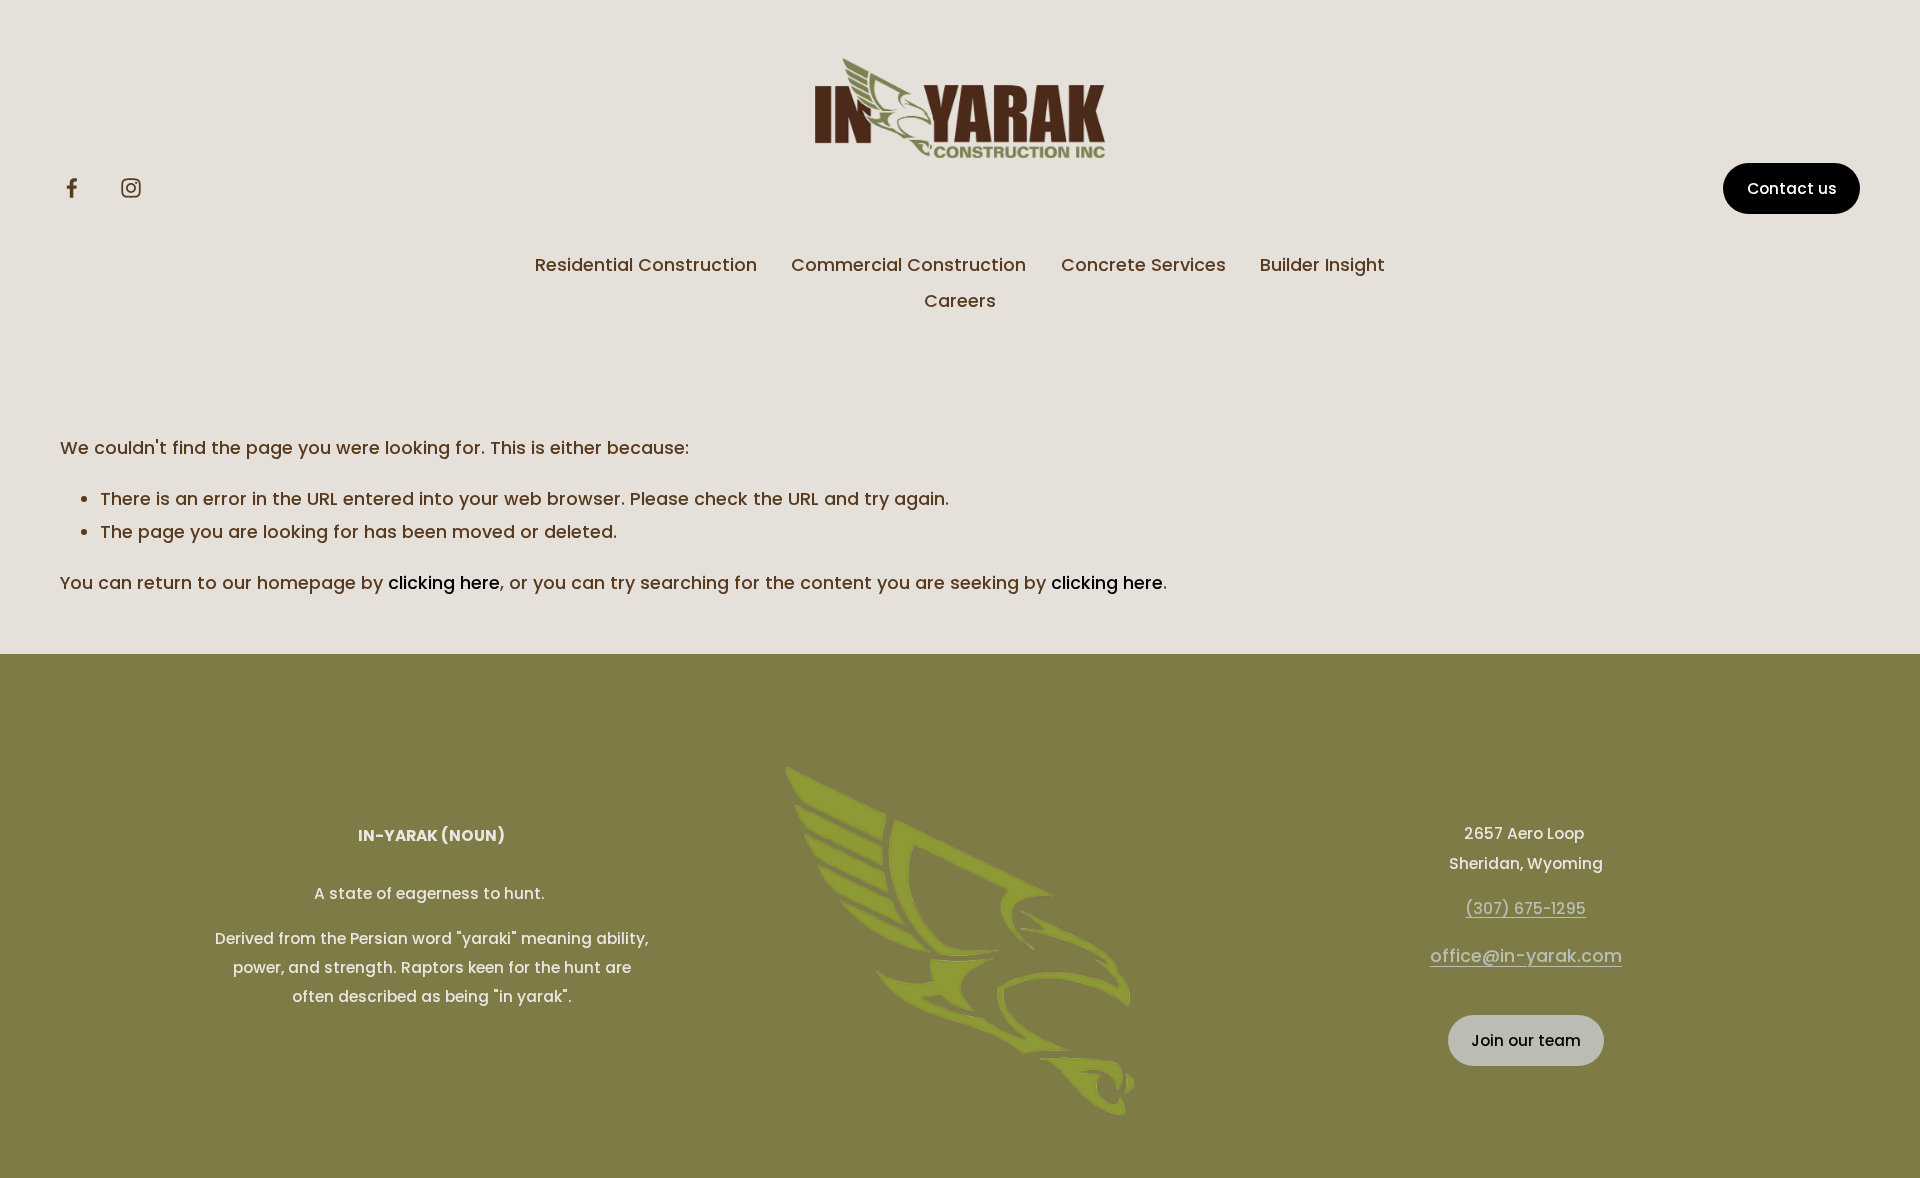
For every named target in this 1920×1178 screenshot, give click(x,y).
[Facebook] (72, 188)
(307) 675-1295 (1525, 908)
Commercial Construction (908, 264)
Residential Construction (646, 264)
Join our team (1526, 1040)
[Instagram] (131, 188)
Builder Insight (1322, 264)
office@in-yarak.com (1526, 955)
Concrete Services (1143, 264)
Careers (960, 300)
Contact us (1792, 188)
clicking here (444, 582)
